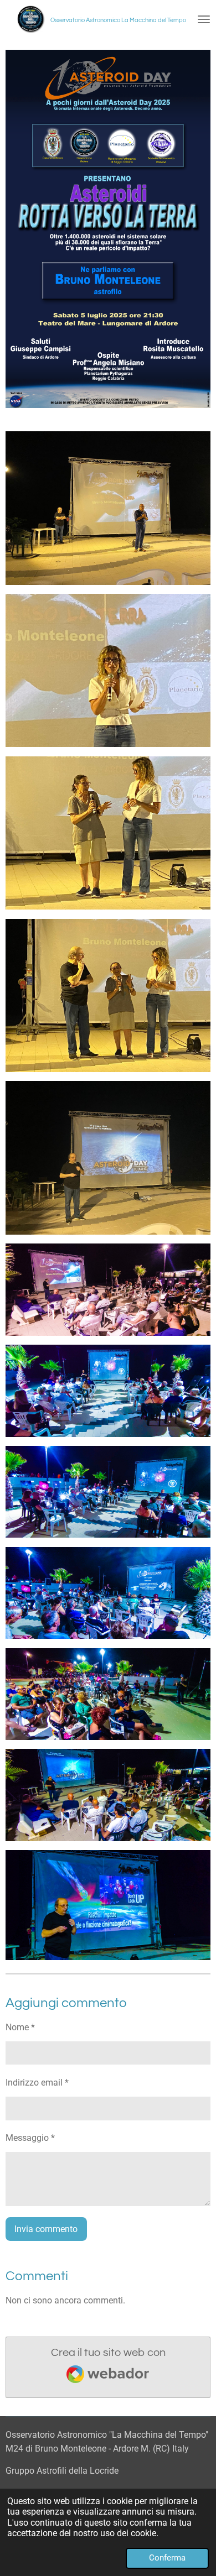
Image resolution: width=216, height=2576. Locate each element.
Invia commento (46, 2229)
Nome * (20, 2027)
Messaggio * (30, 2138)
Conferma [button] (167, 2558)
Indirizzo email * (37, 2083)
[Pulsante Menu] (204, 19)
